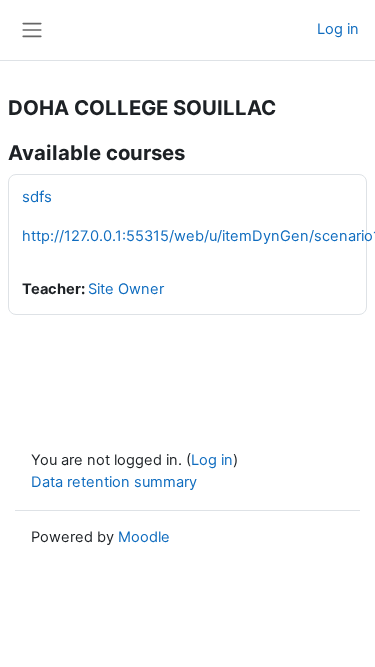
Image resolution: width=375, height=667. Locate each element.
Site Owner (126, 289)
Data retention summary (114, 482)
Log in (338, 29)
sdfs (37, 196)
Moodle (144, 537)
